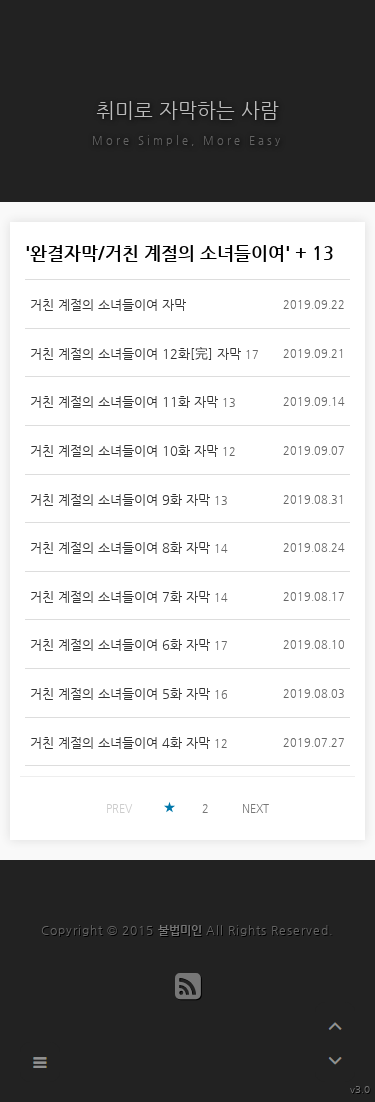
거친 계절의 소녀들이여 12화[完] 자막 (135, 353)
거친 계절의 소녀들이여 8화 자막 (120, 547)
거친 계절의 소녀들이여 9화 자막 (120, 499)
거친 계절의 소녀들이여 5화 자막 (120, 693)
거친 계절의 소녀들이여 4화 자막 (120, 742)
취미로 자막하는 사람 (187, 110)
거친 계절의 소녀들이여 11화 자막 (124, 401)
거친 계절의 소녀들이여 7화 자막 (120, 596)
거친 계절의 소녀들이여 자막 (108, 304)
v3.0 (360, 1089)
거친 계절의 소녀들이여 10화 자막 (124, 450)
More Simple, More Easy (187, 140)
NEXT (255, 808)
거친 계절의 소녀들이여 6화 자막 (120, 644)
